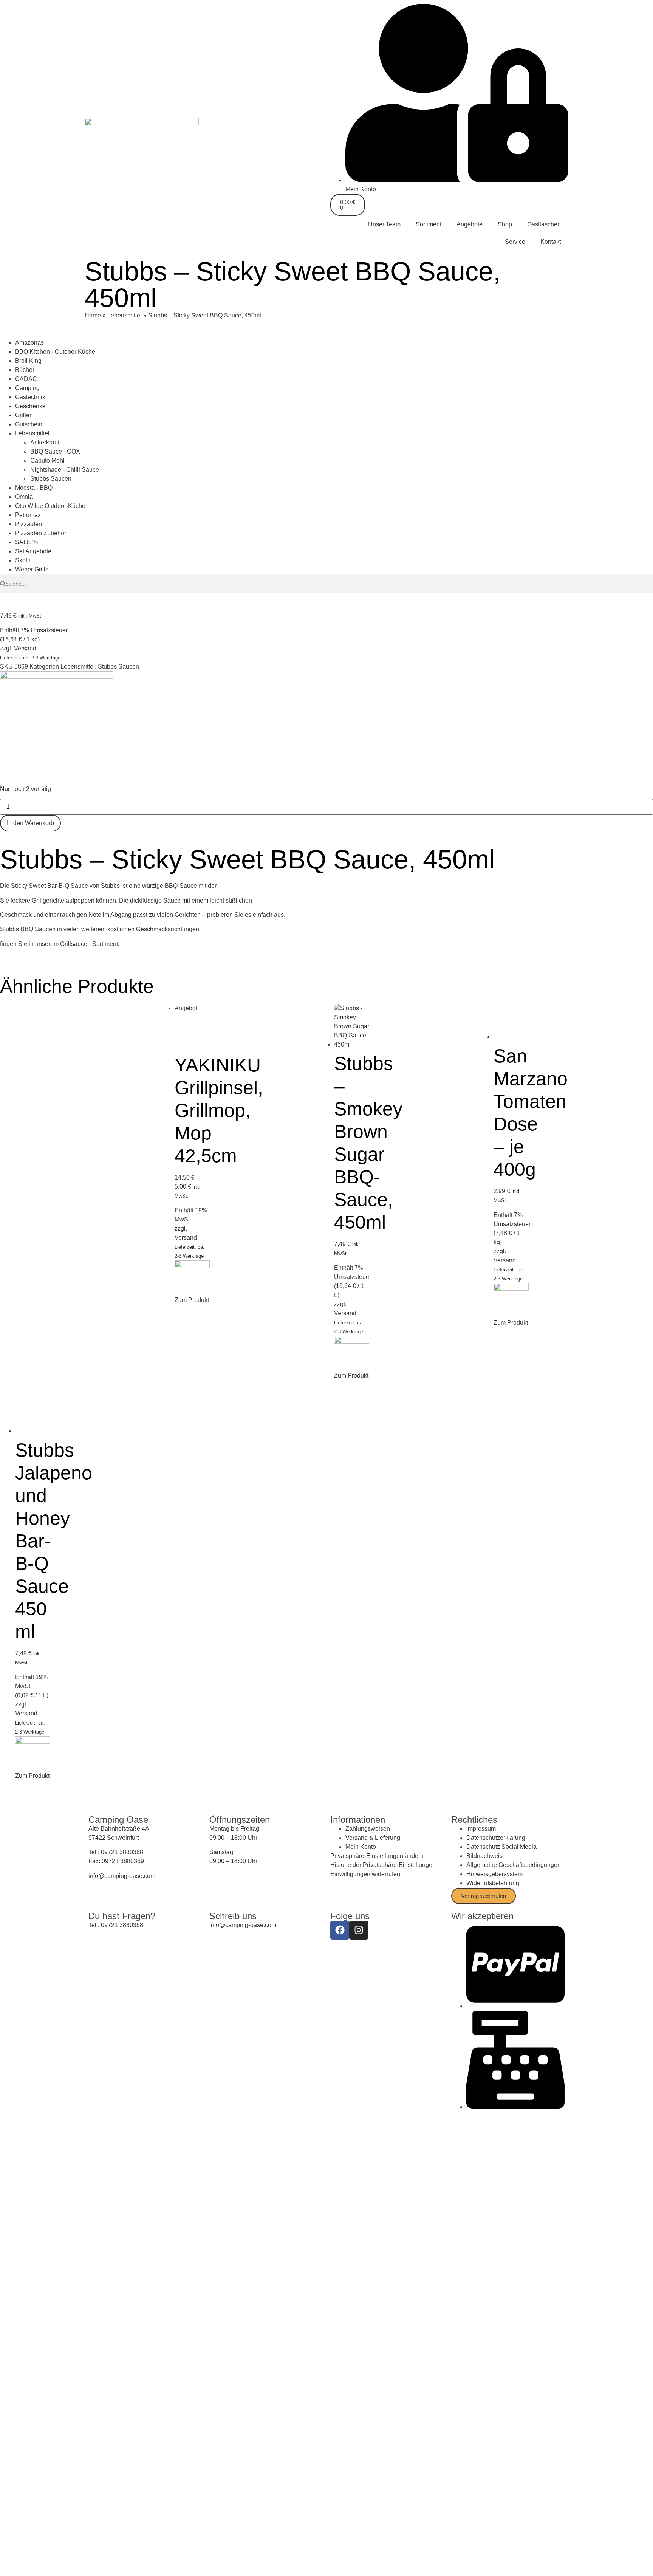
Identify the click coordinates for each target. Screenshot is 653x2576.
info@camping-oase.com (122, 1876)
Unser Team (384, 224)
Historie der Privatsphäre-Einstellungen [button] (383, 1865)
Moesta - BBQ (34, 488)
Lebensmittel (125, 315)
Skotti (23, 560)
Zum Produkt (192, 1300)
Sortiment (429, 224)
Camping (27, 388)
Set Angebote (33, 551)
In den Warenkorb (30, 823)
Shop (505, 224)
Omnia (24, 497)
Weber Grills (32, 569)
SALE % (26, 542)
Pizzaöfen (29, 524)
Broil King (28, 361)
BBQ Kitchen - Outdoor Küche (55, 352)
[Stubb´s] (57, 677)
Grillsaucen (75, 944)
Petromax (28, 515)
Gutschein (29, 424)
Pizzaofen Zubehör (41, 533)
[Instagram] (359, 1930)
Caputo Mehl (47, 461)
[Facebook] (340, 1930)
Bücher (25, 370)
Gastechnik (30, 397)
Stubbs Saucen (51, 479)
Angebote (470, 224)
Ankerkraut (45, 442)
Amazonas (29, 343)
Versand (25, 648)
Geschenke (30, 406)
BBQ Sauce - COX (55, 451)
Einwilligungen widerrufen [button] (365, 1874)
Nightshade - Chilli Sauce (65, 470)
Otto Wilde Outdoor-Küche (50, 506)
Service (515, 242)
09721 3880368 (122, 1852)
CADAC (26, 379)
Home (93, 315)
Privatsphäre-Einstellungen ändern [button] (377, 1856)
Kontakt (551, 242)
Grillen (24, 415)
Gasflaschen (544, 224)
